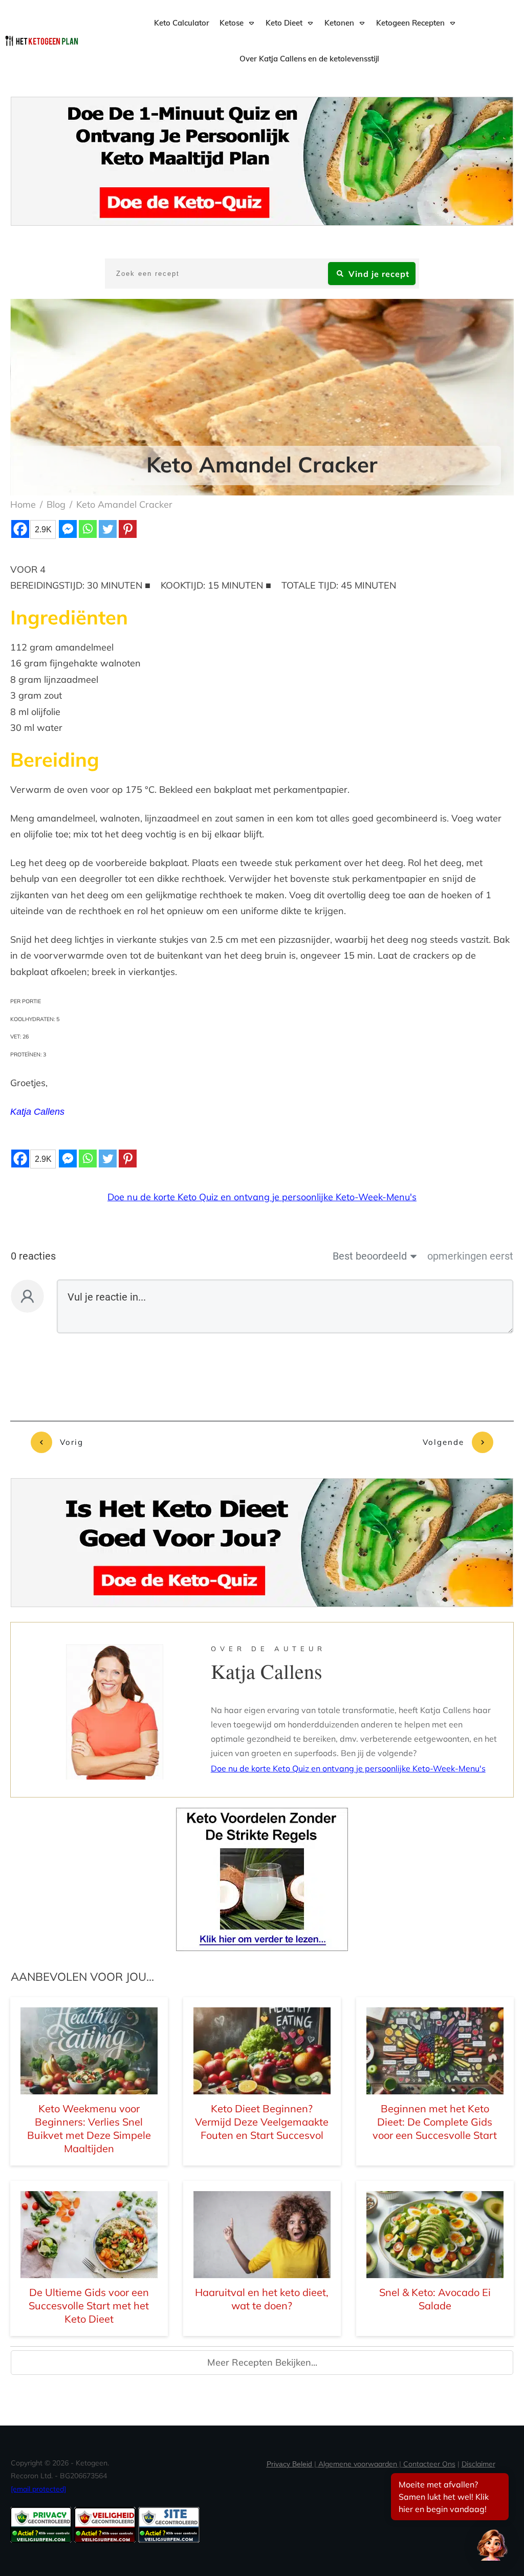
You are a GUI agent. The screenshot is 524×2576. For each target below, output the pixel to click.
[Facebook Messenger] (68, 529)
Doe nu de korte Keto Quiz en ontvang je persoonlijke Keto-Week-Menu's (262, 1197)
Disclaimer (478, 2464)
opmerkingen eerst (470, 1256)
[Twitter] (108, 529)
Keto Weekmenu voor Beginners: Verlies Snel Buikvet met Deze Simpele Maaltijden (89, 2128)
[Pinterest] (128, 529)
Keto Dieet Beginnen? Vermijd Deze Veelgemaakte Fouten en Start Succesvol (262, 2122)
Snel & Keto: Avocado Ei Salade (435, 2299)
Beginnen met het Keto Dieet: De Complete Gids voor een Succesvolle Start (435, 2122)
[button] (492, 2544)
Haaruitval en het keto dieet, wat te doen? (262, 2299)
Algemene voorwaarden (358, 2464)
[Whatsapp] (88, 529)
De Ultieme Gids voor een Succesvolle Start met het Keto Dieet (89, 2306)
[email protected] (38, 2489)
